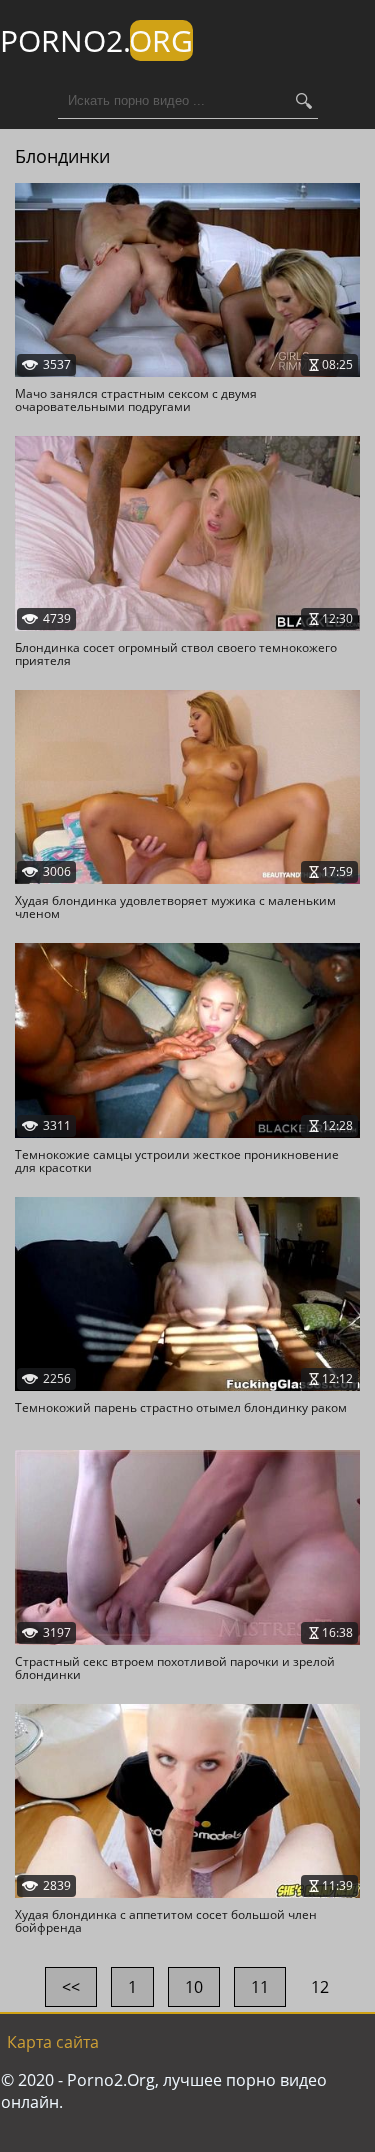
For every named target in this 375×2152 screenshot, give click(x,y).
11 (260, 1987)
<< (71, 1987)
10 (194, 1987)
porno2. (96, 40)
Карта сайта (53, 2042)
